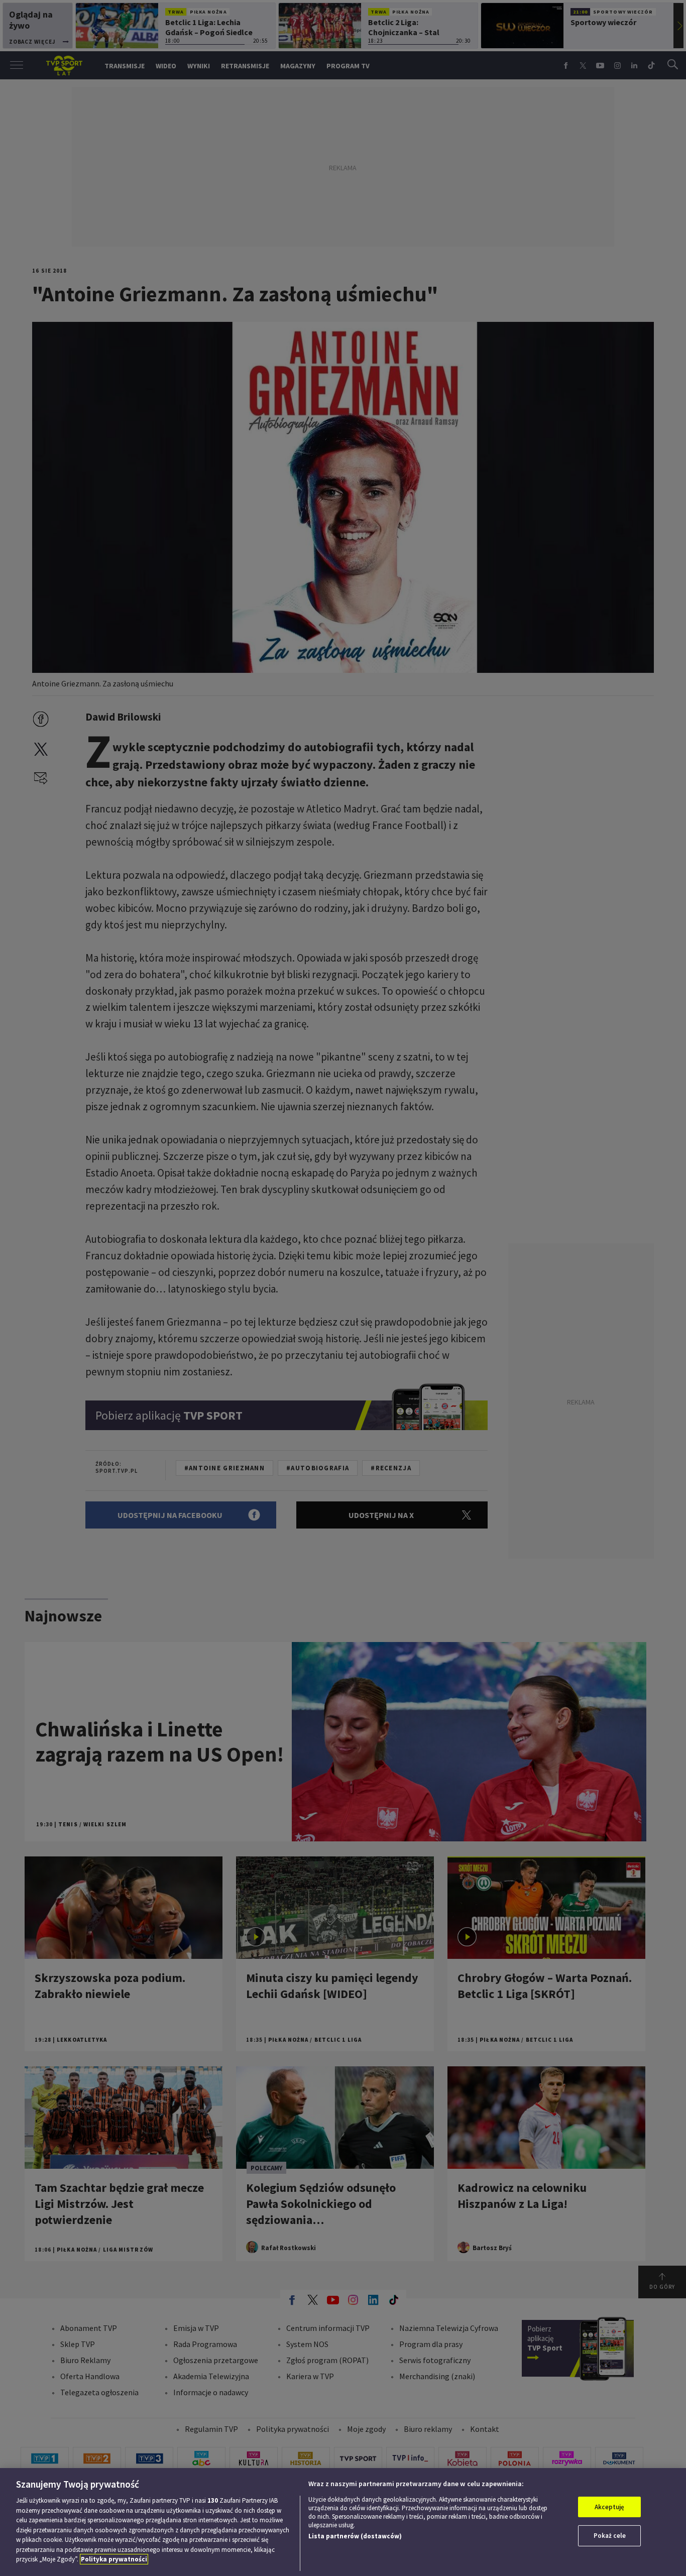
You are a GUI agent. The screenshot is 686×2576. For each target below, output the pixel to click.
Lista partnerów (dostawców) (355, 2536)
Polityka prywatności (114, 2559)
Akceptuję (609, 2507)
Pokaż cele (610, 2536)
